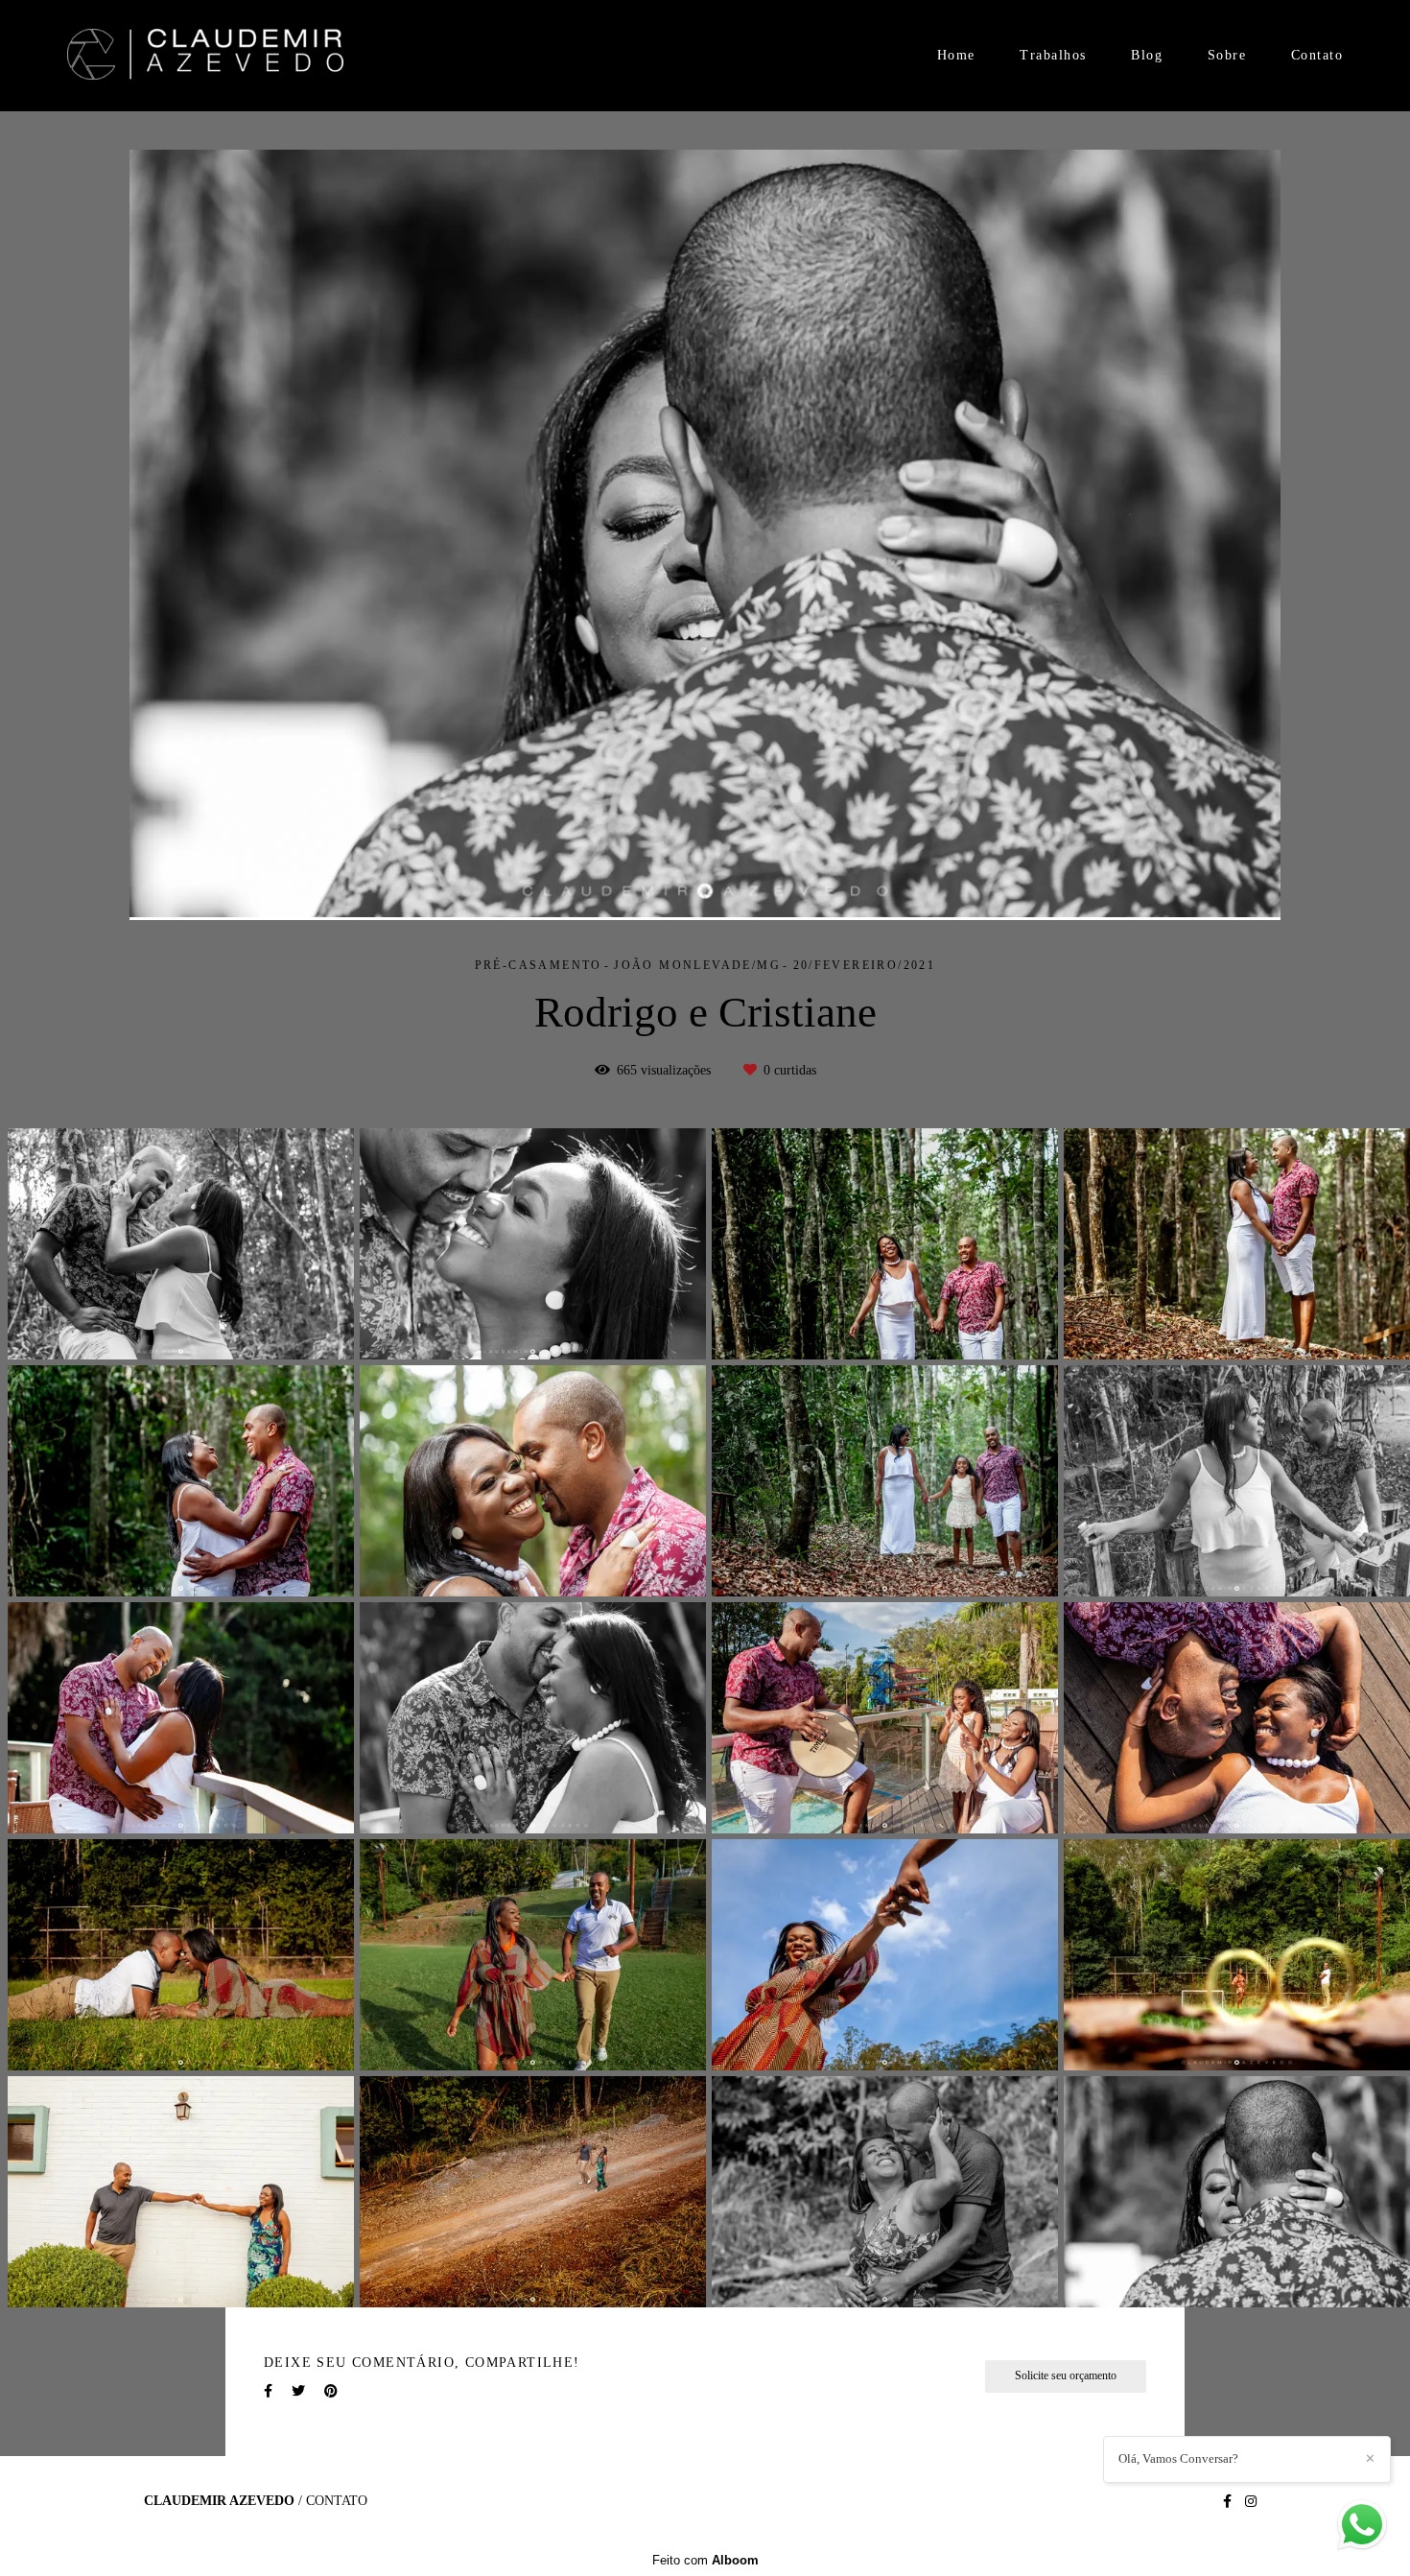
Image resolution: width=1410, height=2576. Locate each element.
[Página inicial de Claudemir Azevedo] (206, 56)
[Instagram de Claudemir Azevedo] (1251, 2502)
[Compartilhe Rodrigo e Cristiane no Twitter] (298, 2391)
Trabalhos (1053, 55)
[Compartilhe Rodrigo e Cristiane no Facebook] (268, 2391)
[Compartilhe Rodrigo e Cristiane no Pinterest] (331, 2391)
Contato (1317, 55)
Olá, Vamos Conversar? (1178, 2458)
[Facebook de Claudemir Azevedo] (1227, 2502)
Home (956, 55)
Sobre (1227, 55)
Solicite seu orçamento (1066, 2376)
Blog (1147, 55)
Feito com (705, 2560)
